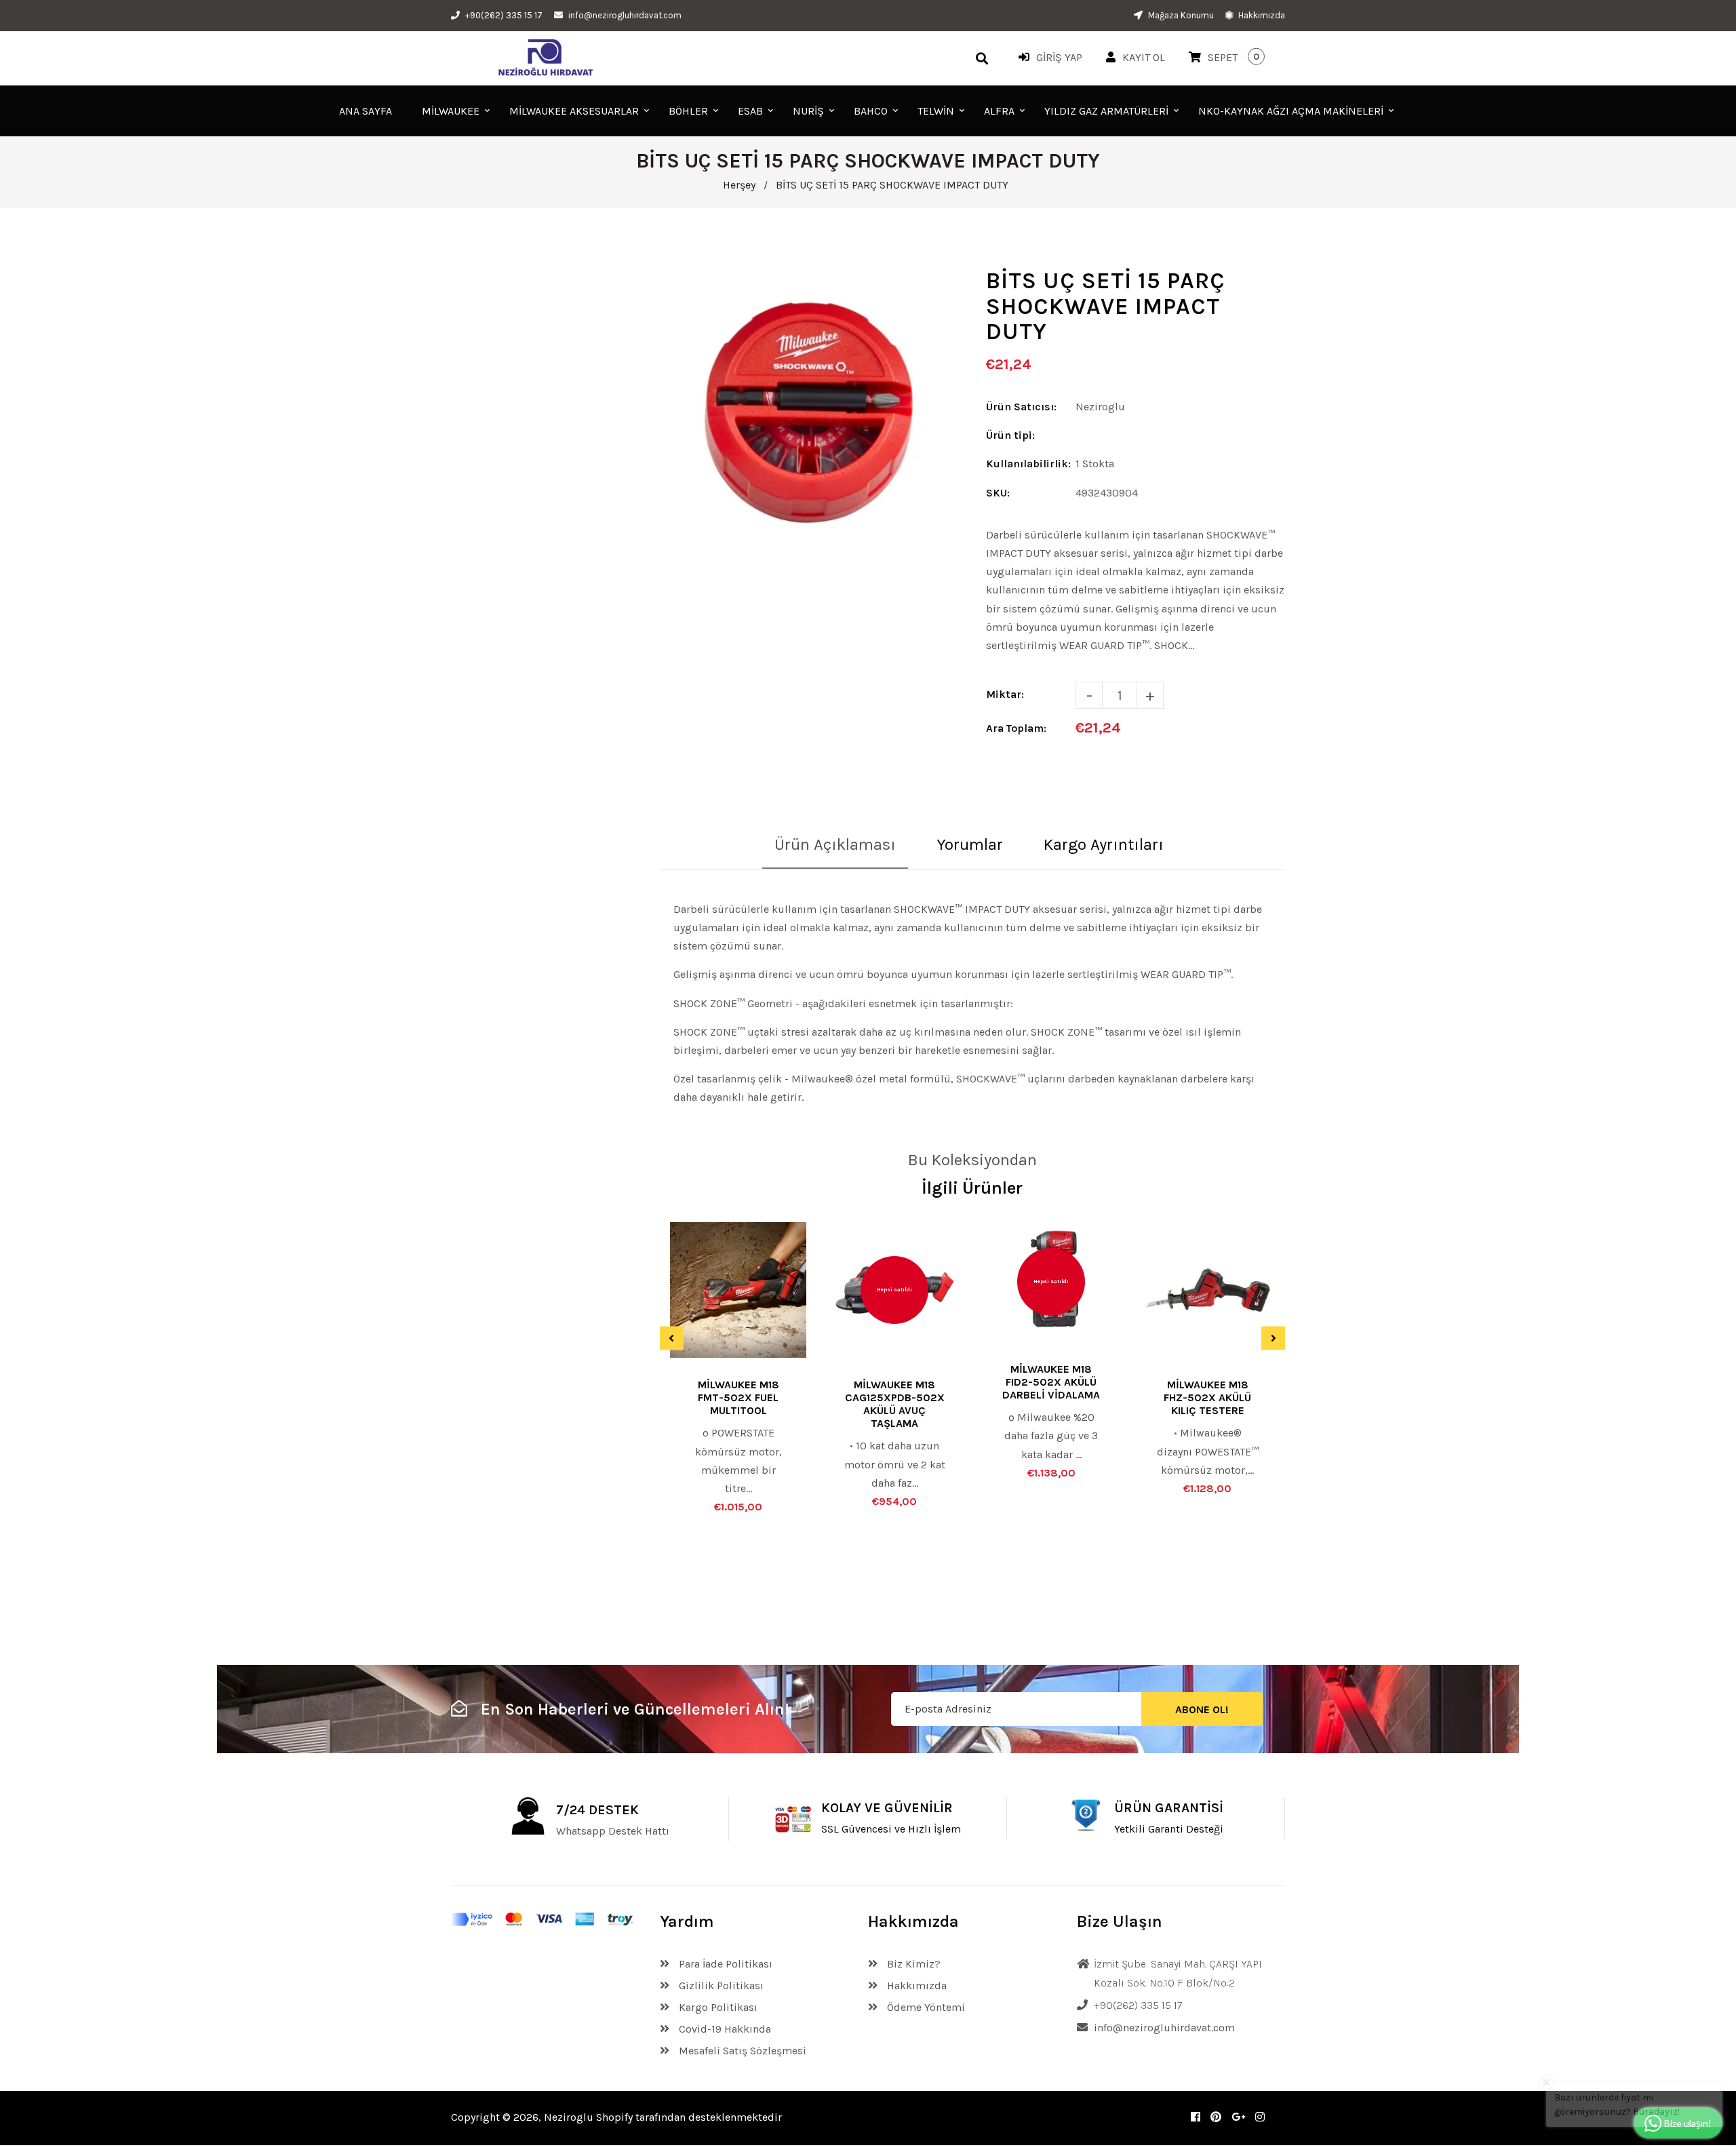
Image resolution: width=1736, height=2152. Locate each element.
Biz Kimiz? (912, 1964)
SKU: (998, 493)
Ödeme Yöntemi (925, 2007)
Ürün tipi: (1010, 435)
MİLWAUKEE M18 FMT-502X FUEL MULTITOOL (738, 1397)
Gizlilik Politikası (720, 1985)
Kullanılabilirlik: (1028, 464)
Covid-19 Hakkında (724, 2029)
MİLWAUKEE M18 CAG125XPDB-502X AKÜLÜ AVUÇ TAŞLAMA (895, 1404)
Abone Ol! (1202, 1709)
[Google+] (1238, 2117)
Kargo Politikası (717, 2007)
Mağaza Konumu (1180, 15)
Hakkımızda (1261, 15)
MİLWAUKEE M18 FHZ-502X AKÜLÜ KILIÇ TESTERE (1207, 1397)
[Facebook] (1196, 2117)
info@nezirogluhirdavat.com (625, 15)
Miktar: (1005, 694)
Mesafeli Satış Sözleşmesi (741, 2051)
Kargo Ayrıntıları (1104, 844)
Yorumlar (970, 844)
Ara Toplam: (1016, 728)
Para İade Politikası (724, 1964)
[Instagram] (1260, 2117)
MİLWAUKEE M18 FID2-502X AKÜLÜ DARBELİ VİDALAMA (1051, 1382)
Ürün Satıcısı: (1021, 407)
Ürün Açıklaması (835, 844)
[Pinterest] (1216, 2117)
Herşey (739, 185)
